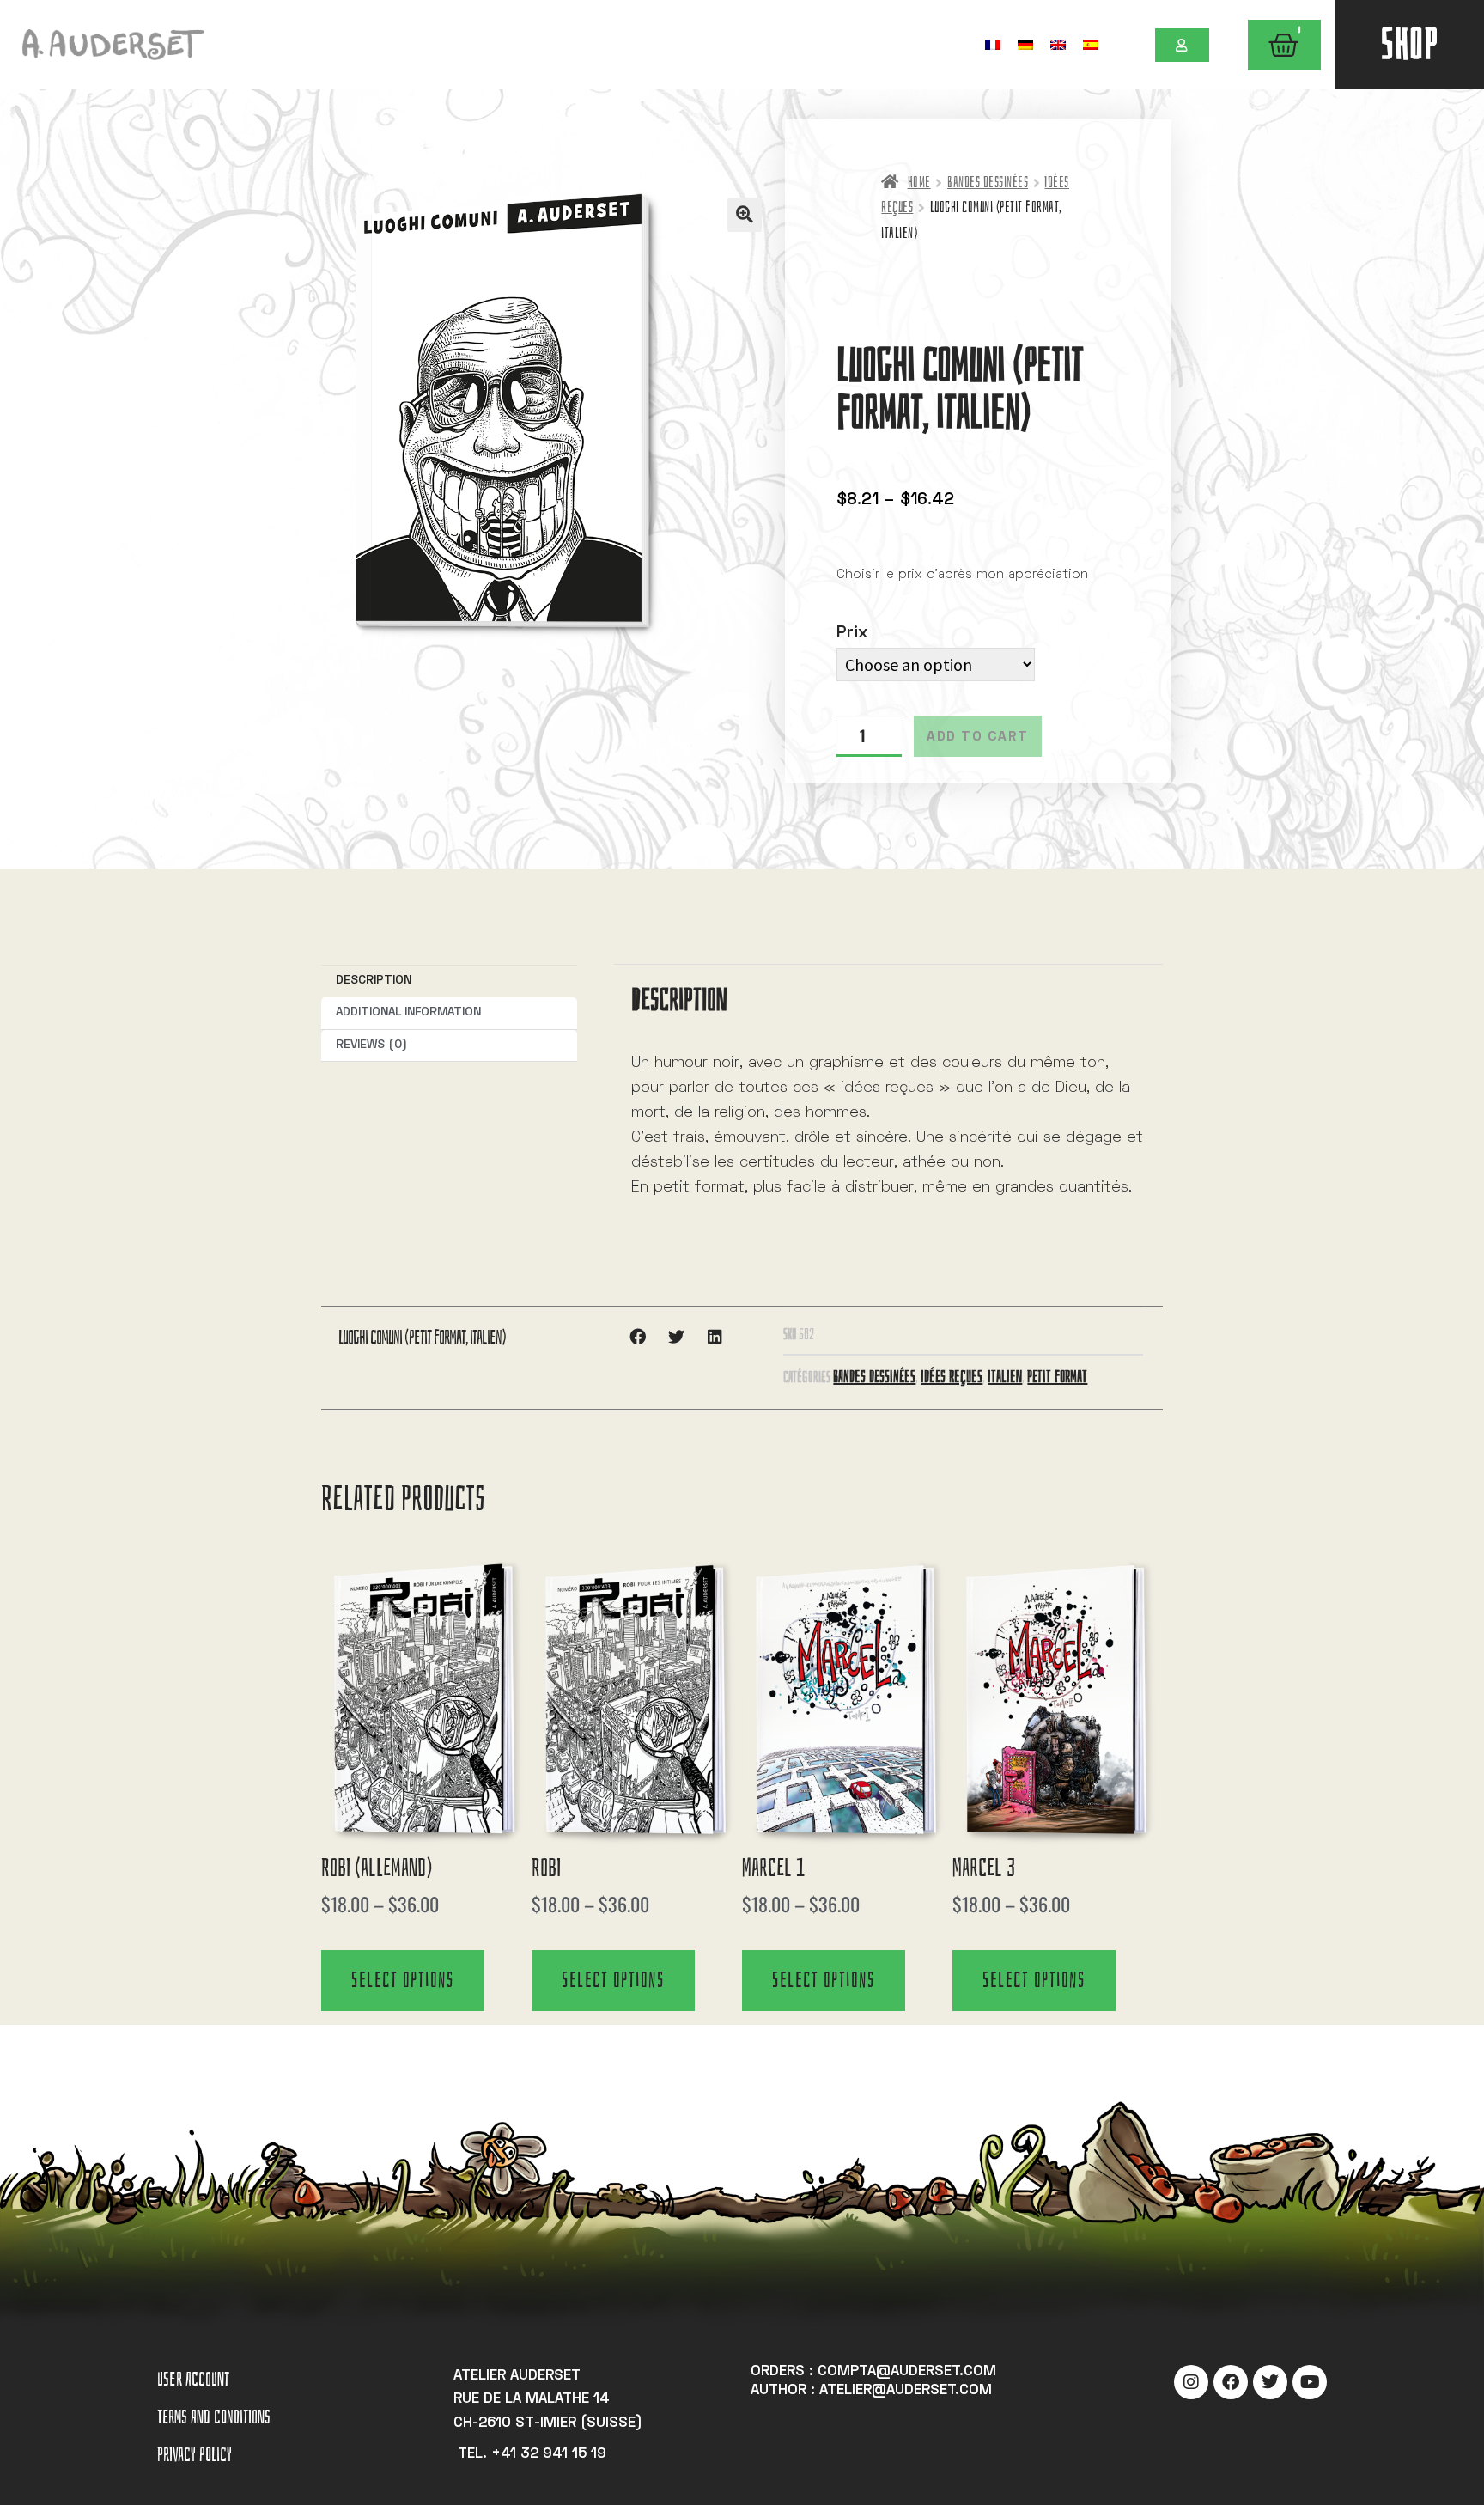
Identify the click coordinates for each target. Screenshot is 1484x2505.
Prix (852, 633)
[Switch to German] (1025, 44)
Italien (1005, 1377)
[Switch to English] (1058, 44)
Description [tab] (374, 981)
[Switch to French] (993, 44)
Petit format (1057, 1377)
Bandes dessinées (988, 183)
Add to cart (978, 737)
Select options (402, 1980)
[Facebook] (1231, 2382)
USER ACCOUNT (193, 2379)
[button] (745, 215)
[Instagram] (1191, 2382)
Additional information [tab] (408, 1012)
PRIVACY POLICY (195, 2455)
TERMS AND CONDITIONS (214, 2417)
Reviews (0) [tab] (371, 1045)
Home (919, 183)
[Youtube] (1310, 2382)
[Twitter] (1270, 2382)
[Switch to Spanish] (1091, 44)
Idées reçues (952, 1377)
